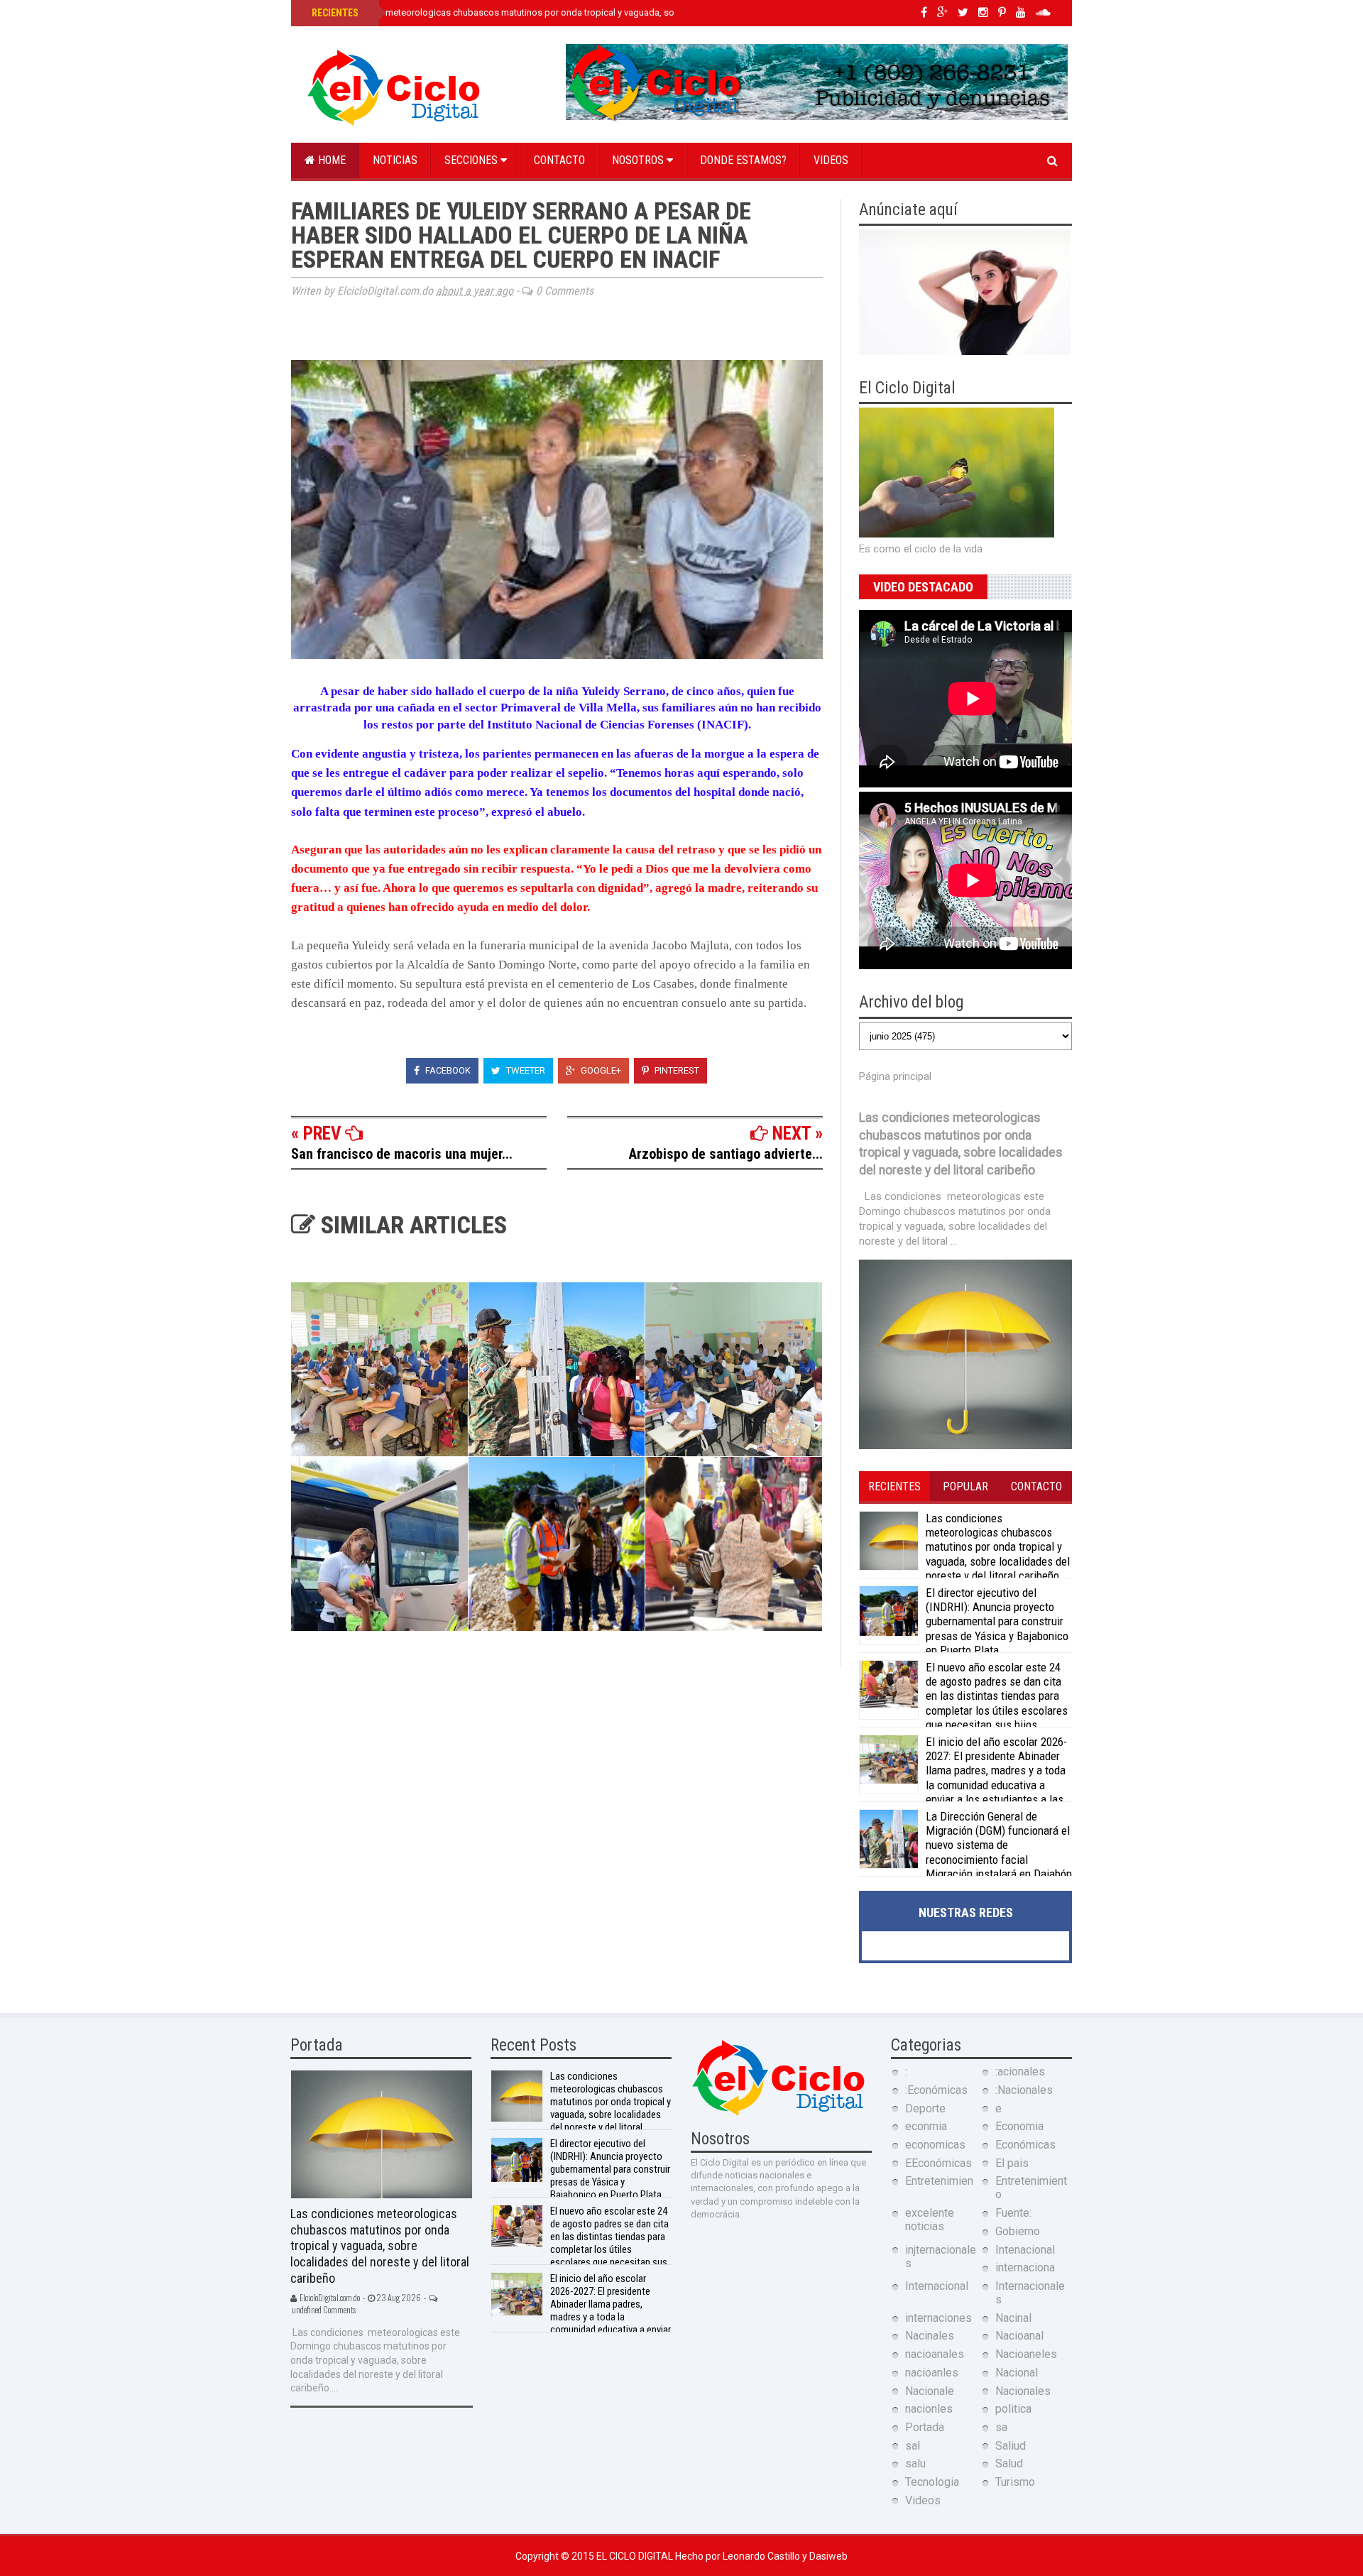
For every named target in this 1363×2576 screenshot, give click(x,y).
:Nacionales (1024, 2090)
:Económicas (936, 2090)
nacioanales (935, 2354)
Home (330, 160)
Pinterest (676, 1070)
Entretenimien (939, 2181)
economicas (935, 2145)
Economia (1019, 2126)
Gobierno (1018, 2231)
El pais (1012, 2163)
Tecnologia (932, 2482)
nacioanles (932, 2373)
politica (1013, 2409)
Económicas (1025, 2145)
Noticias (395, 160)
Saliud (1011, 2446)
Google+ (600, 1070)
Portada (925, 2427)
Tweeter (525, 1070)
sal (913, 2446)
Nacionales (1023, 2391)
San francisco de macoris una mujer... (402, 1154)
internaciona (1025, 2267)
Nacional (1017, 2373)
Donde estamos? (743, 160)
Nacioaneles (1026, 2354)
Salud (1009, 2463)
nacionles (929, 2409)
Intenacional (1025, 2250)
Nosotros (639, 160)
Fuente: (1013, 2213)
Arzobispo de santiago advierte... (726, 1154)
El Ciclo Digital (636, 2556)
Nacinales (930, 2336)
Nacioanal (1019, 2336)
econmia (926, 2126)
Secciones (472, 160)
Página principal (895, 1076)
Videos (831, 160)
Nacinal (1013, 2318)
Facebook (447, 1070)
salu (915, 2463)
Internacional (937, 2286)
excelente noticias (930, 2220)
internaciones (938, 2318)
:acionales (1020, 2072)
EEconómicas (938, 2163)
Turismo (1015, 2482)
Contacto (559, 160)
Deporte (925, 2108)
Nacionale (930, 2391)
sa (1001, 2427)
